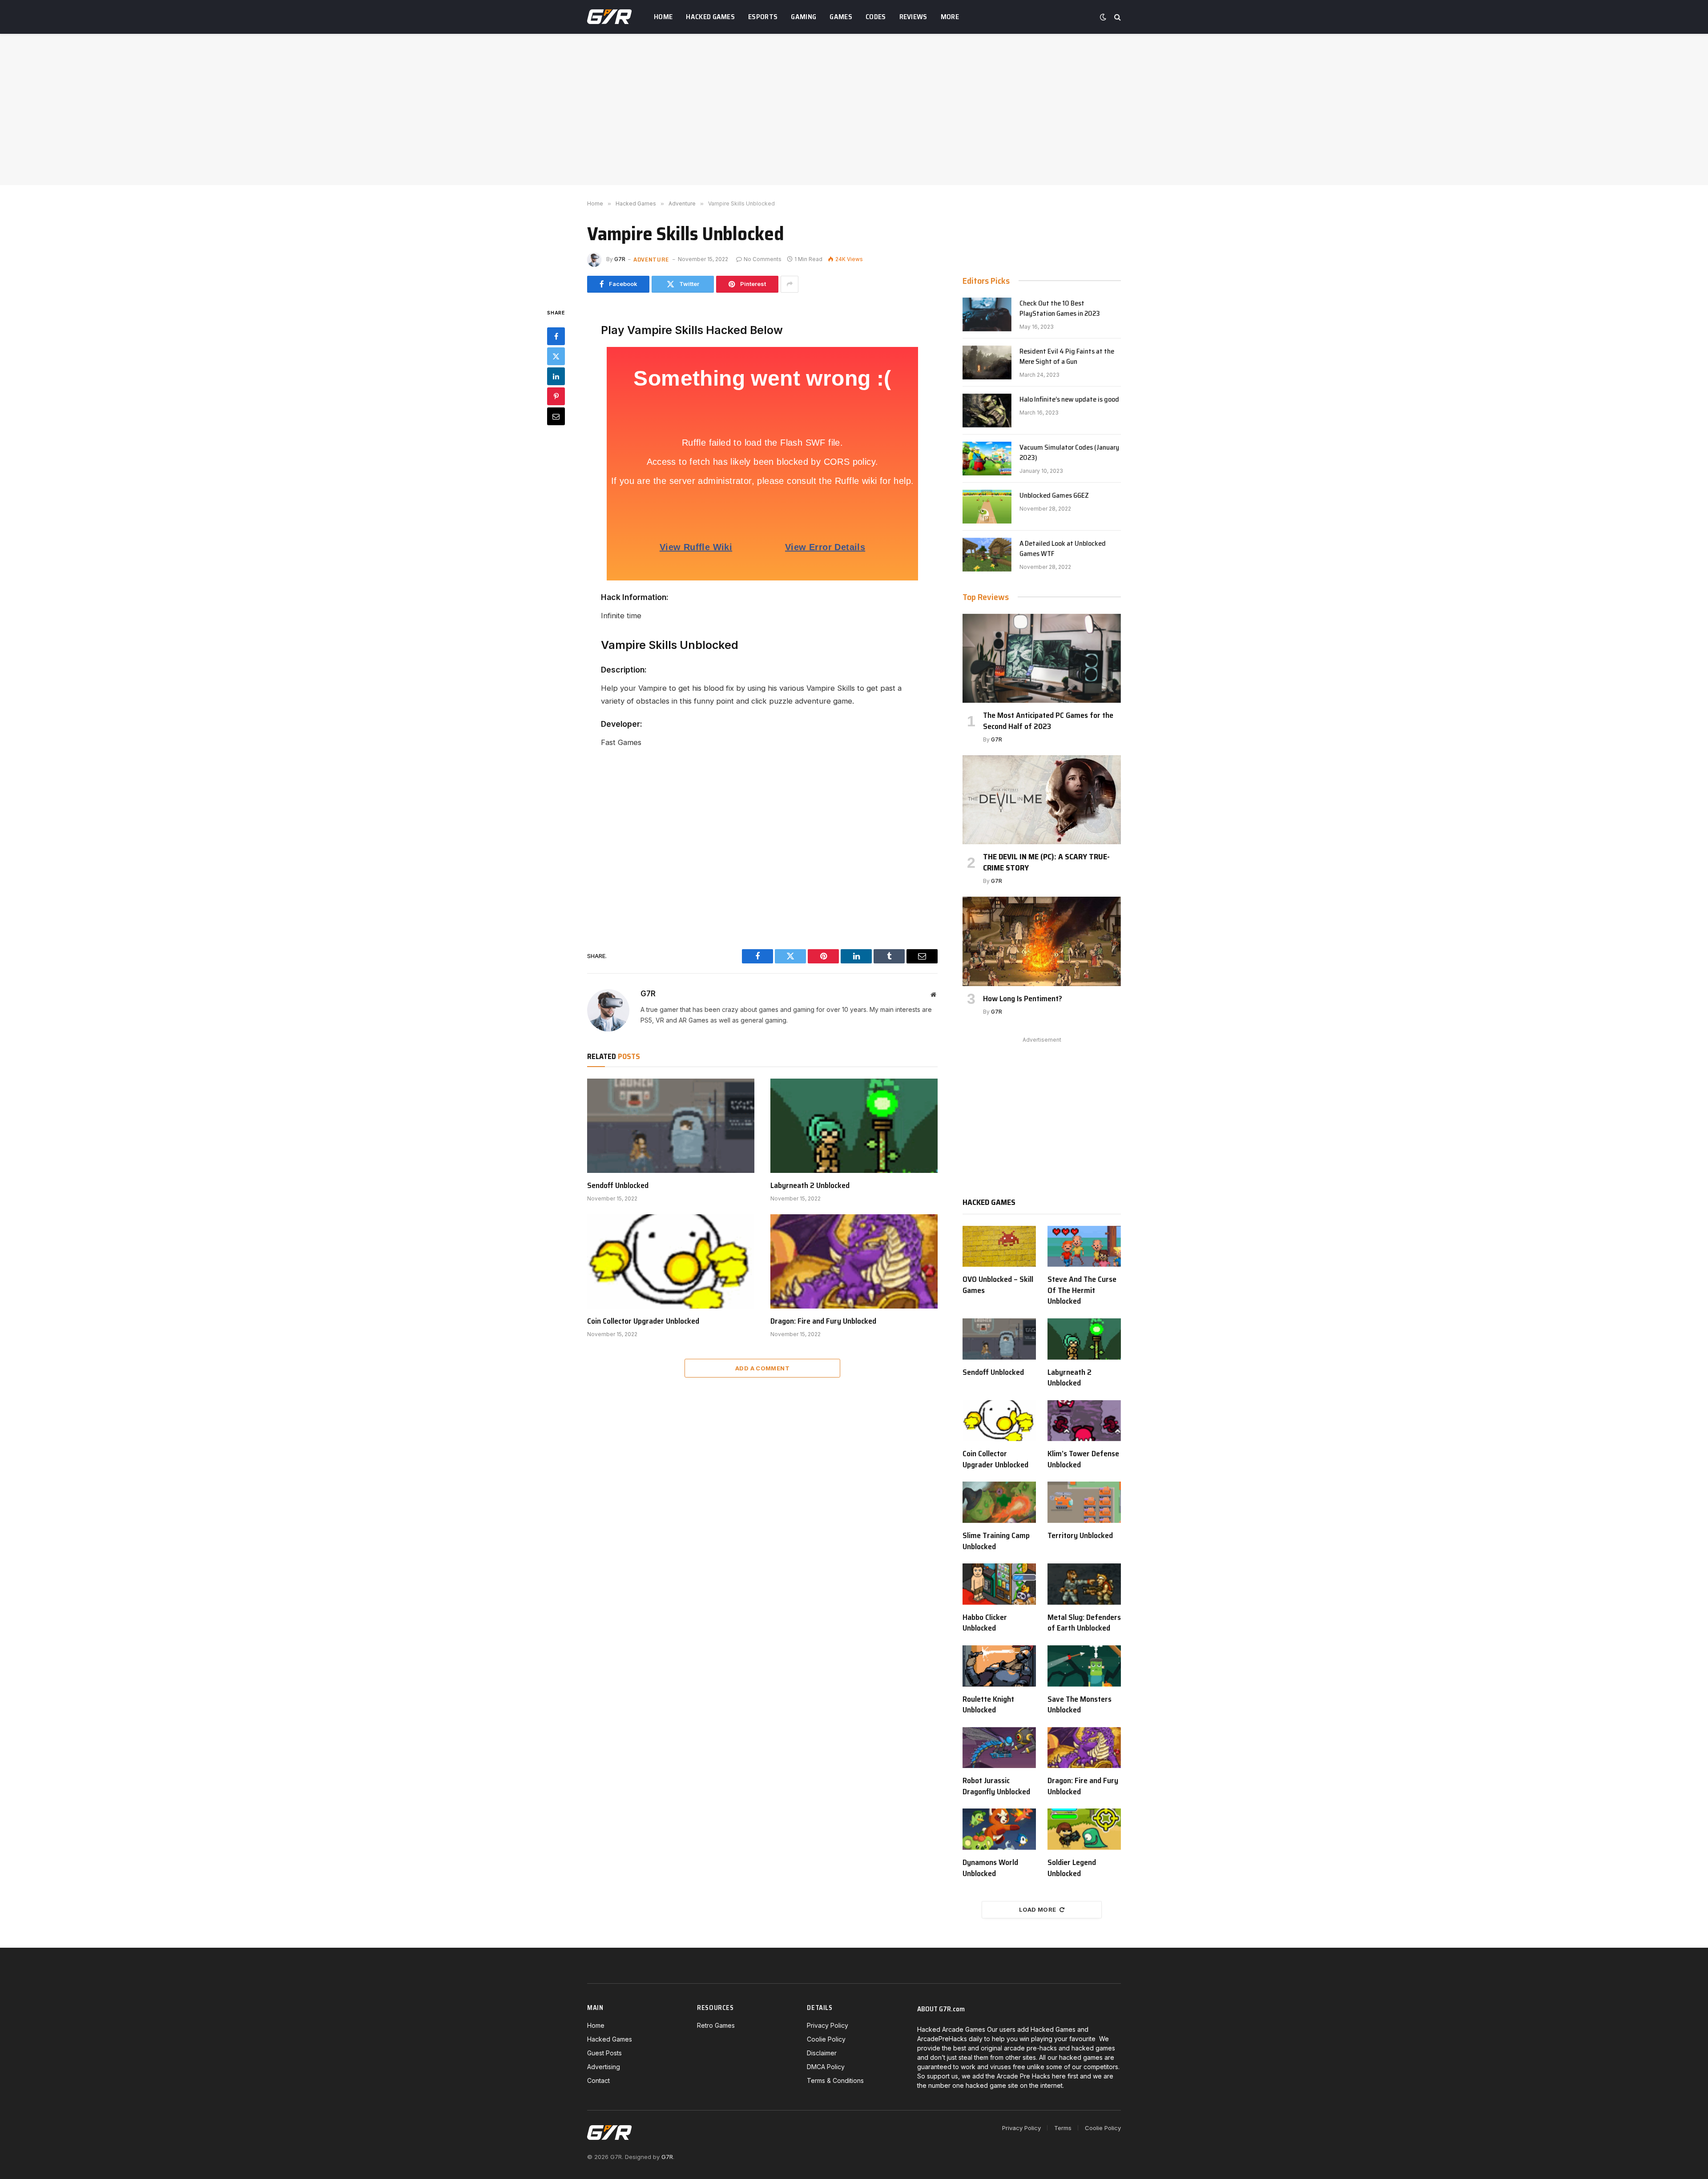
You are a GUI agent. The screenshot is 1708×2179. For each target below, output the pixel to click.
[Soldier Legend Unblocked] (1084, 1829)
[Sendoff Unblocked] (671, 1126)
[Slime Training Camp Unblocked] (999, 1502)
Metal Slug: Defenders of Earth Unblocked (1084, 1623)
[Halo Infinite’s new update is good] (987, 411)
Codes (876, 17)
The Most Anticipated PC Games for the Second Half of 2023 (1048, 721)
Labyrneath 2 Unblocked (810, 1185)
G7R (620, 259)
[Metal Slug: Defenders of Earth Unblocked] (1084, 1584)
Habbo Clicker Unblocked (985, 1623)
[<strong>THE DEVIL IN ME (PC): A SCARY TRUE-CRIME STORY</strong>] (1042, 800)
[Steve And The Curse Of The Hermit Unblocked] (1084, 1247)
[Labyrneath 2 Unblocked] (854, 1126)
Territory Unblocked (1080, 1535)
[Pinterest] (556, 396)
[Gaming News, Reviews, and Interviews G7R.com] (609, 17)
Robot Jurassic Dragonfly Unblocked (996, 1786)
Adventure (651, 259)
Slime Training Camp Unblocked (996, 1541)
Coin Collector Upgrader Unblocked (643, 1321)
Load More (1038, 1909)
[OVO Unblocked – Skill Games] (999, 1247)
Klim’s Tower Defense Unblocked (1083, 1459)
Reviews (913, 17)
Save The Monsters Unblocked (1080, 1705)
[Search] (1117, 17)
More (950, 17)
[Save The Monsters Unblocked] (1084, 1666)
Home (663, 17)
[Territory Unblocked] (1084, 1502)
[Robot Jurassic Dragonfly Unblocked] (999, 1748)
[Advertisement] (854, 109)
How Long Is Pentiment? (1023, 999)
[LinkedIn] (556, 376)
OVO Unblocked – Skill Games (998, 1285)
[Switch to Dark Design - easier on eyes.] (1103, 17)
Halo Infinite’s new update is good (1069, 400)
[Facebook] (556, 336)
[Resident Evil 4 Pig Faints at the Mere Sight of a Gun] (987, 362)
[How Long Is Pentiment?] (1042, 941)
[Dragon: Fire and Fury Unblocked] (854, 1261)
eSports (763, 17)
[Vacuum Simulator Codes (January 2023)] (987, 459)
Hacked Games (710, 17)
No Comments (763, 259)
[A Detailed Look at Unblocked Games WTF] (987, 555)
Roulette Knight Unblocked (988, 1705)
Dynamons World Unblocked (990, 1868)
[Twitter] (556, 356)
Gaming (804, 17)
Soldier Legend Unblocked (1072, 1868)
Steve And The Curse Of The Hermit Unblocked (1082, 1290)
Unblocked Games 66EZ (1054, 496)
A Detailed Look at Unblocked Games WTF (1063, 549)
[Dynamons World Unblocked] (999, 1829)
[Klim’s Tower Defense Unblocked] (1084, 1421)
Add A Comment (762, 1368)
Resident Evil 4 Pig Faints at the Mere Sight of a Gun (1067, 357)
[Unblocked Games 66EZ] (987, 507)
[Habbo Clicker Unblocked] (999, 1584)
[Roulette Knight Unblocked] (999, 1666)
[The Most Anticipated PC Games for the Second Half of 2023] (1042, 658)
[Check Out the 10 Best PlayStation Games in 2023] (987, 314)
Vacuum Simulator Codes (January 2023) (1069, 453)
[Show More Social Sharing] (790, 284)
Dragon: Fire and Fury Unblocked (823, 1321)
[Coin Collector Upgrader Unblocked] (671, 1261)
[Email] (556, 416)
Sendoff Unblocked (618, 1185)
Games (841, 17)
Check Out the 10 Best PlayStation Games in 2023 (1060, 309)
